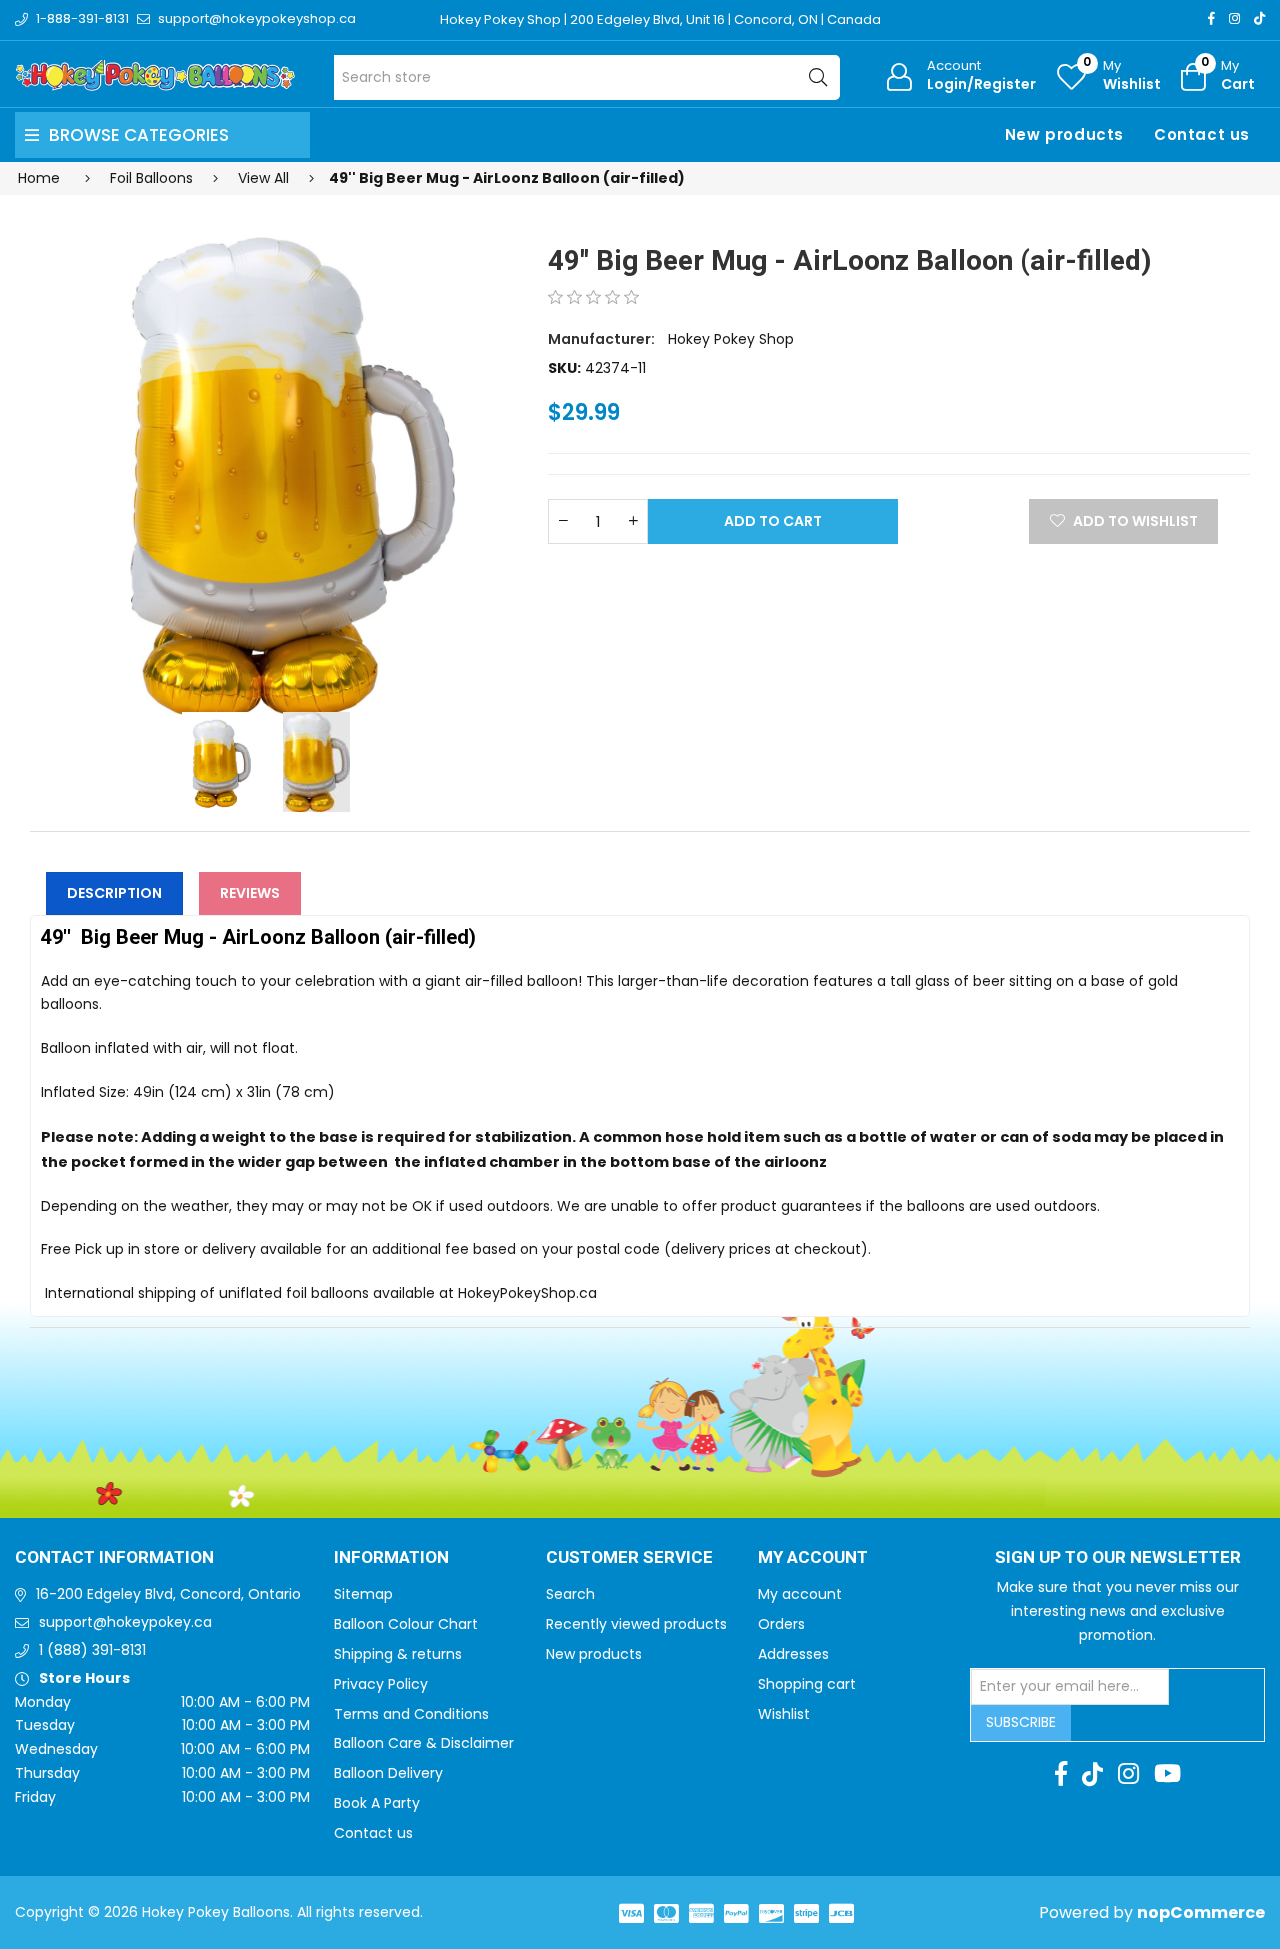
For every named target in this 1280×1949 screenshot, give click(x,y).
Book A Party (377, 1803)
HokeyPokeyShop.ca (527, 1293)
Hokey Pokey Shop (731, 339)
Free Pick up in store (110, 1249)
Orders (781, 1624)
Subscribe (1021, 1722)
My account (800, 1594)
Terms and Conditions (411, 1714)
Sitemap (363, 1594)
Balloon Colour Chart (406, 1624)
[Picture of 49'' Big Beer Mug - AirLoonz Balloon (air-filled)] (277, 470)
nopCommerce (1201, 1912)
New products (1064, 134)
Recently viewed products (636, 1624)
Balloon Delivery (388, 1773)
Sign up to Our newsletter (1118, 1558)
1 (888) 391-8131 (92, 1650)
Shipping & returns (398, 1654)
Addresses (793, 1654)
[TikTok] (1259, 18)
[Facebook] (1211, 18)
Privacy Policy (381, 1684)
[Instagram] (1234, 18)
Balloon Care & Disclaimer (424, 1743)
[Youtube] (1167, 1774)
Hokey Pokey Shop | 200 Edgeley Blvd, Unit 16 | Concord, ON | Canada (660, 19)
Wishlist (784, 1714)
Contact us (1202, 134)
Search (570, 1594)
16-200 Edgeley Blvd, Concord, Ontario (168, 1594)
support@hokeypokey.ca (125, 1622)
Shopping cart (807, 1684)
